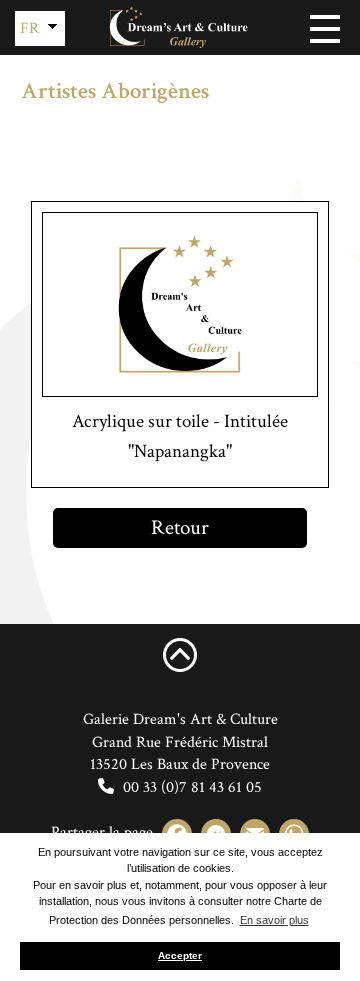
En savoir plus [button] (274, 920)
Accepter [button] (180, 955)
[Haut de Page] (180, 654)
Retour (180, 527)
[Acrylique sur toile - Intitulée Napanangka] (180, 304)
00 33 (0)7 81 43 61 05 (190, 787)
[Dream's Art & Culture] (180, 27)
